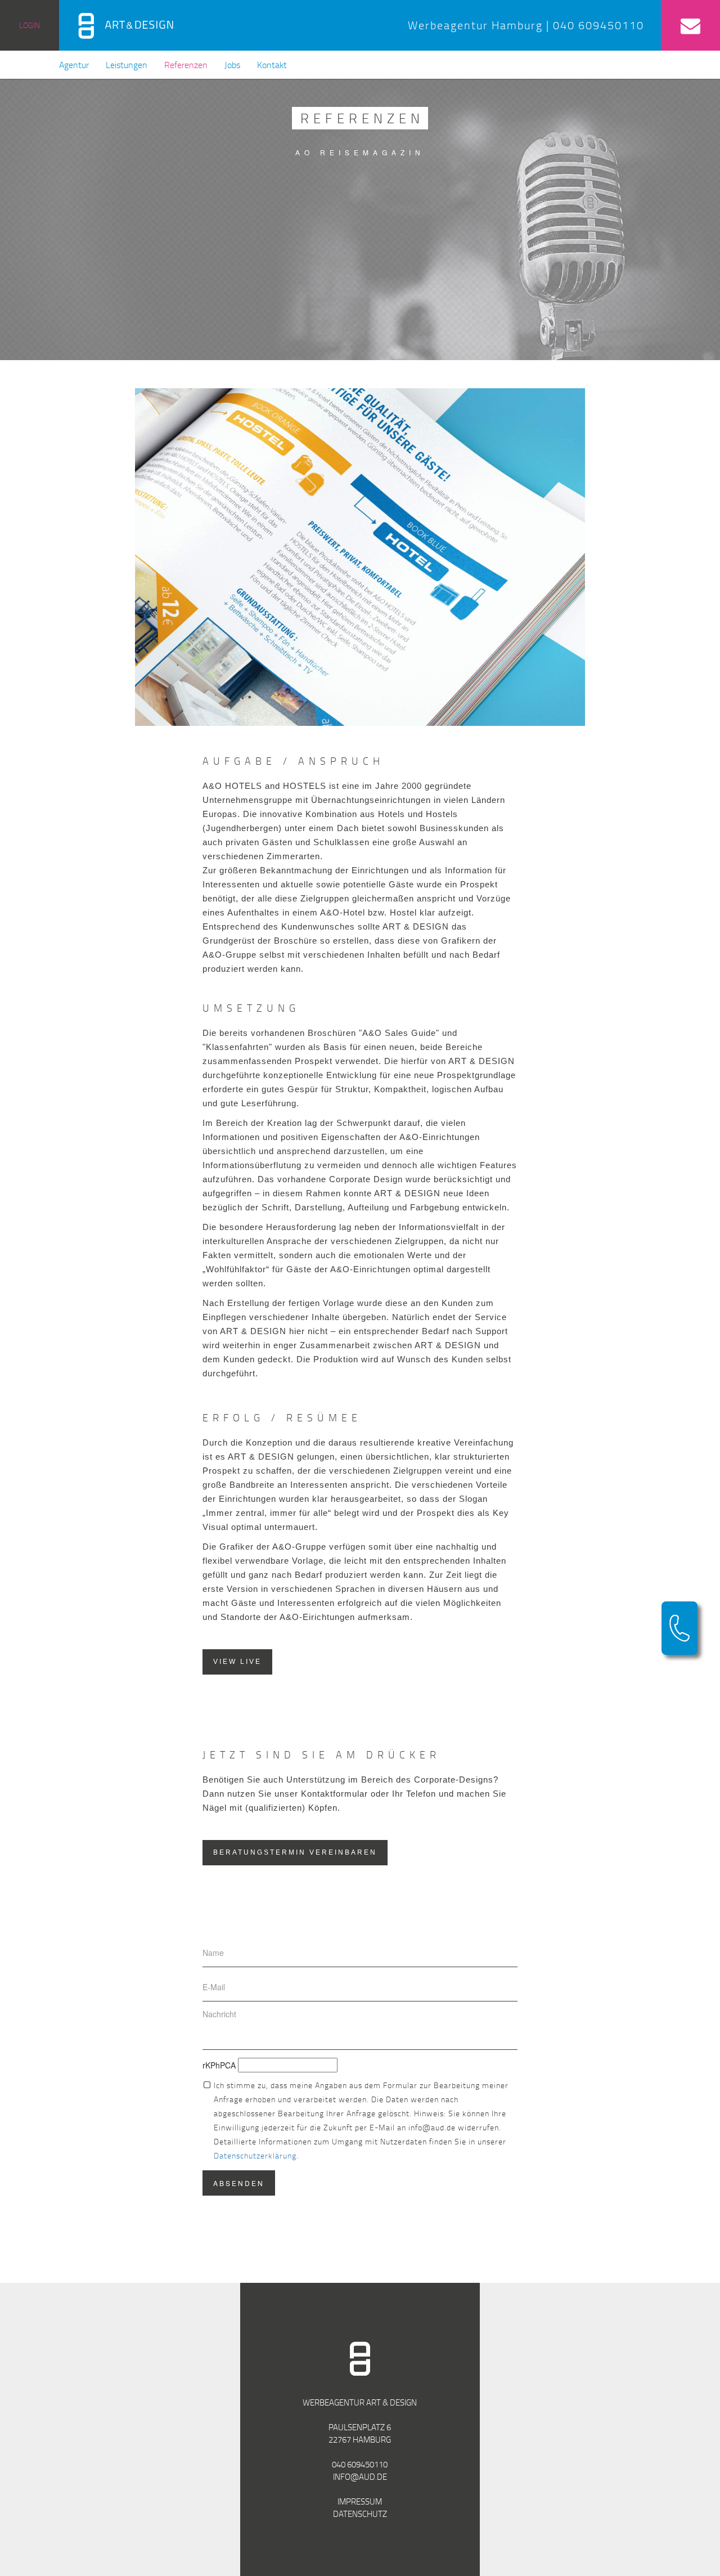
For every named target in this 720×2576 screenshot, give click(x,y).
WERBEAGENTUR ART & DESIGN (360, 2402)
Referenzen (186, 65)
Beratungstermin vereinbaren (295, 1852)
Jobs (232, 65)
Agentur (74, 65)
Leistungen (127, 65)
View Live (237, 1662)
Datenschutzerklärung (255, 2155)
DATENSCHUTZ (360, 2514)
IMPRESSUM (360, 2501)
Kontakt (272, 65)
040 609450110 (360, 2464)
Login (30, 25)
